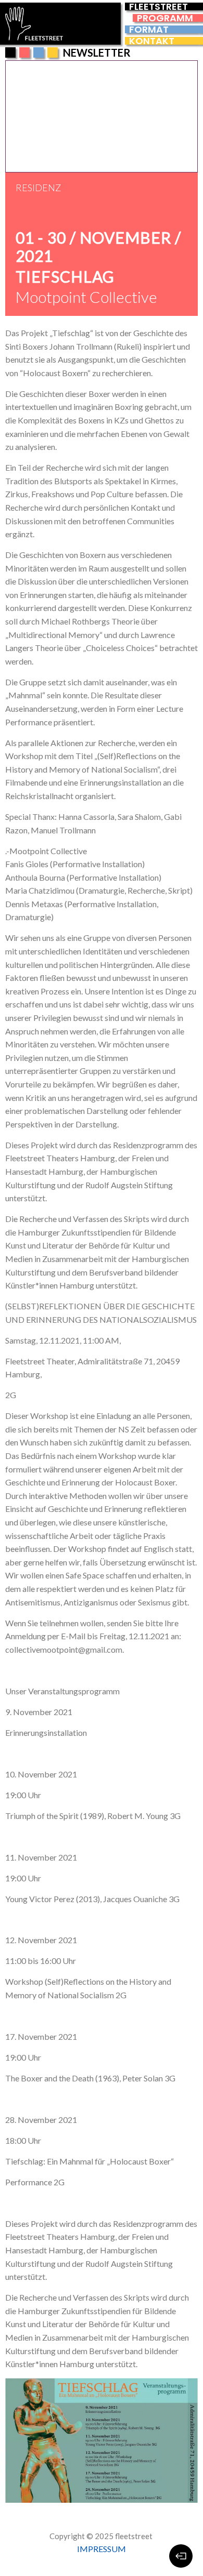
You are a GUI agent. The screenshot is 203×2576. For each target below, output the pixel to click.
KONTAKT (152, 41)
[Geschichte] (24, 52)
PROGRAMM (165, 18)
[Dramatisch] (39, 52)
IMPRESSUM (102, 2549)
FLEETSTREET (158, 6)
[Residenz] (53, 52)
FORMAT (149, 29)
